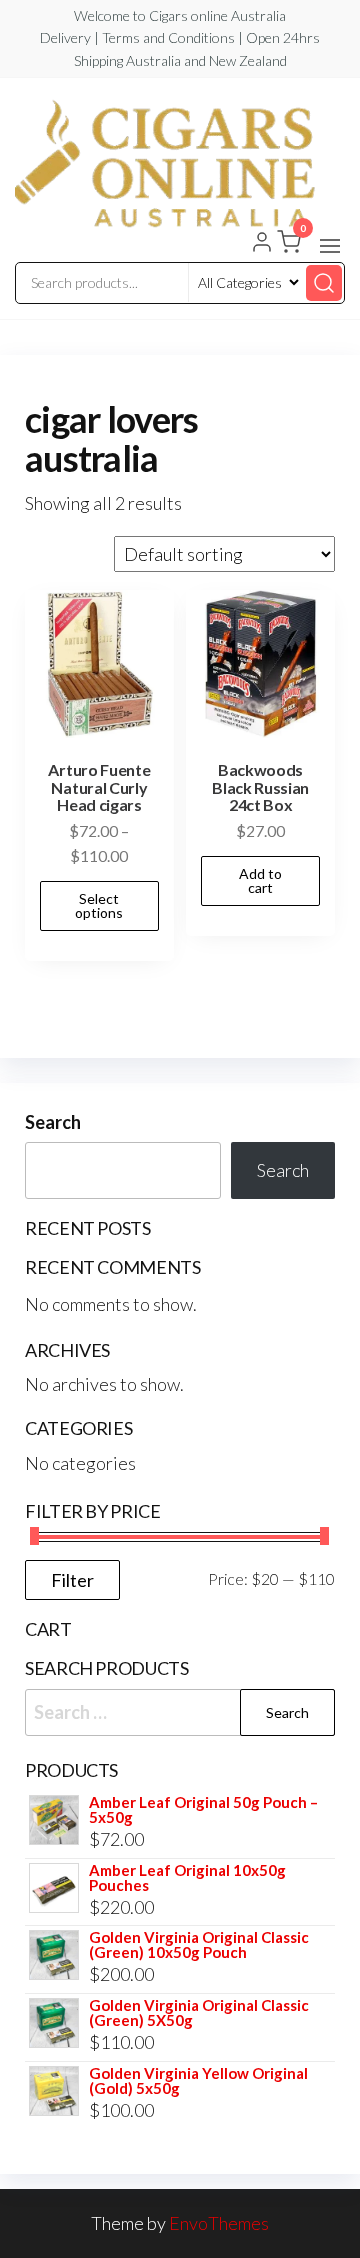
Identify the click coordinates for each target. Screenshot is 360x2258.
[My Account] (262, 244)
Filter (72, 1580)
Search (53, 1122)
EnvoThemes (219, 2223)
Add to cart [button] (260, 880)
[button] (330, 246)
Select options (99, 905)
